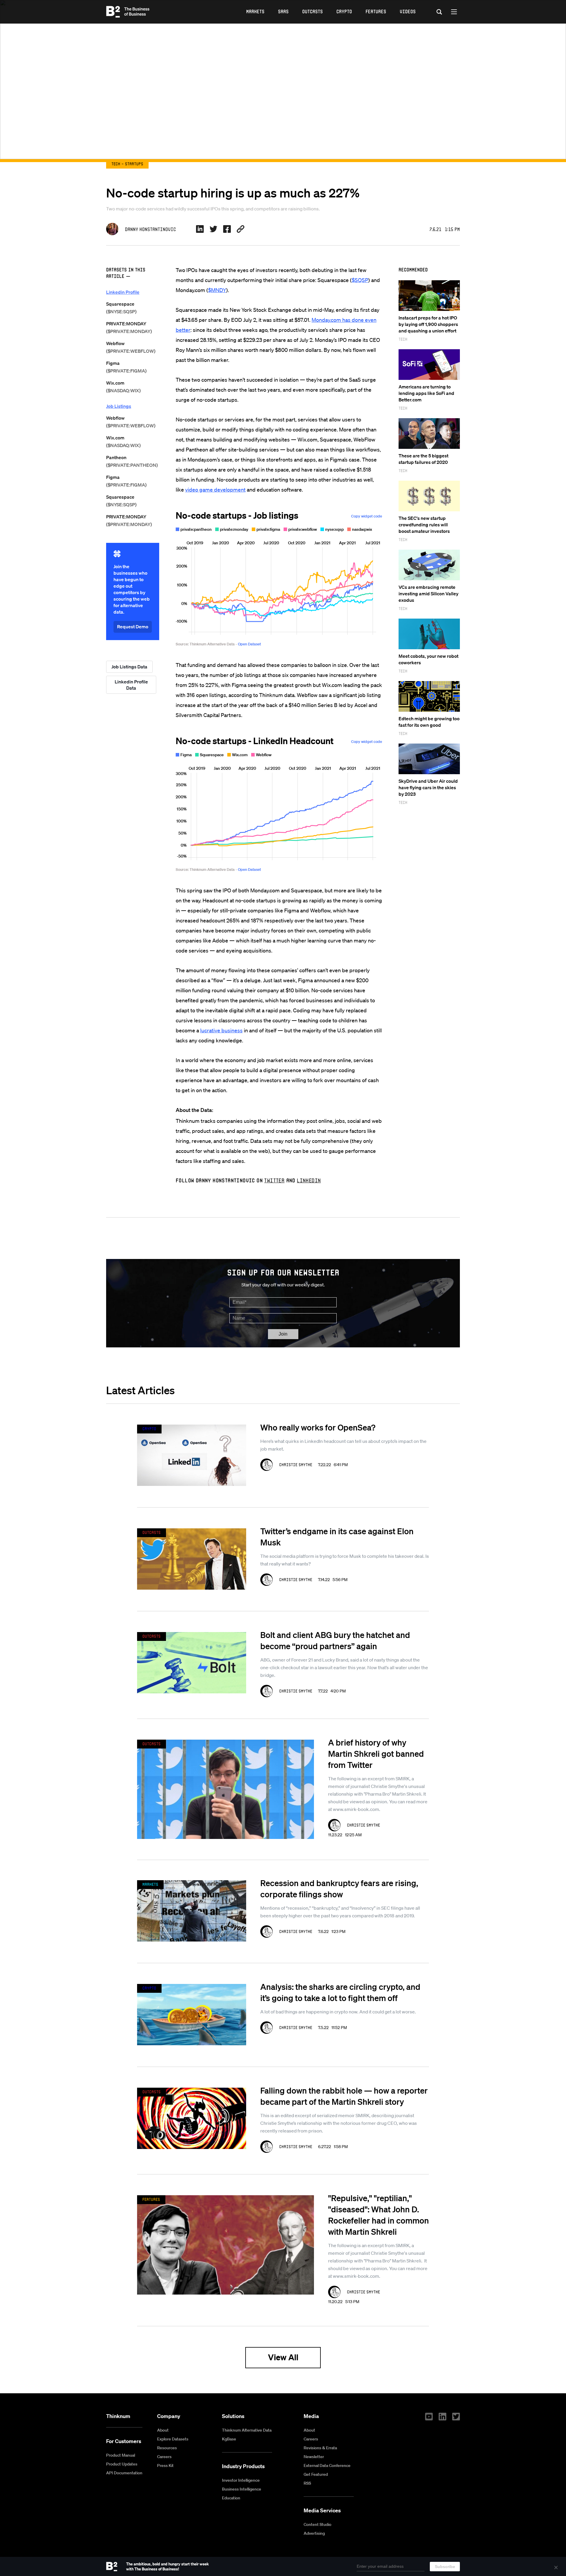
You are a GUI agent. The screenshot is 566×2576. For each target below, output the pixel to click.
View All (283, 2357)
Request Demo (133, 627)
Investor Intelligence (241, 2480)
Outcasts (312, 11)
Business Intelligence (242, 2489)
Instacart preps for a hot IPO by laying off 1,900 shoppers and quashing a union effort (428, 324)
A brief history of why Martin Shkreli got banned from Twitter (376, 1753)
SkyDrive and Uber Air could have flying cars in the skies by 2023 (428, 787)
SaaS (283, 11)
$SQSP (360, 280)
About (163, 2430)
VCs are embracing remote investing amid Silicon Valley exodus (428, 594)
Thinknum (118, 2416)
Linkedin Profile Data (131, 685)
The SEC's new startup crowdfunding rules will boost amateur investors (424, 525)
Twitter (274, 1180)
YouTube (429, 2417)
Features (376, 11)
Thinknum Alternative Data (247, 2430)
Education (231, 2498)
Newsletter (314, 2457)
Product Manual (121, 2455)
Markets (255, 11)
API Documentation (124, 2473)
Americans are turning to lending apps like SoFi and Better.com (426, 393)
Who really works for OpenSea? (318, 1427)
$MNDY (217, 290)
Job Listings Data (129, 667)
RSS (307, 2483)
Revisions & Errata (320, 2448)
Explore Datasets (173, 2439)
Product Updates (122, 2464)
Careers (164, 2457)
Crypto (344, 11)
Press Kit (165, 2465)
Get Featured (316, 2474)
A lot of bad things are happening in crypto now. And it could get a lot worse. (338, 2012)
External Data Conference (327, 2465)
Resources (167, 2448)
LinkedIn (309, 1180)
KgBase (229, 2439)
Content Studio (317, 2524)
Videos (408, 11)
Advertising (314, 2533)
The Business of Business (128, 12)
